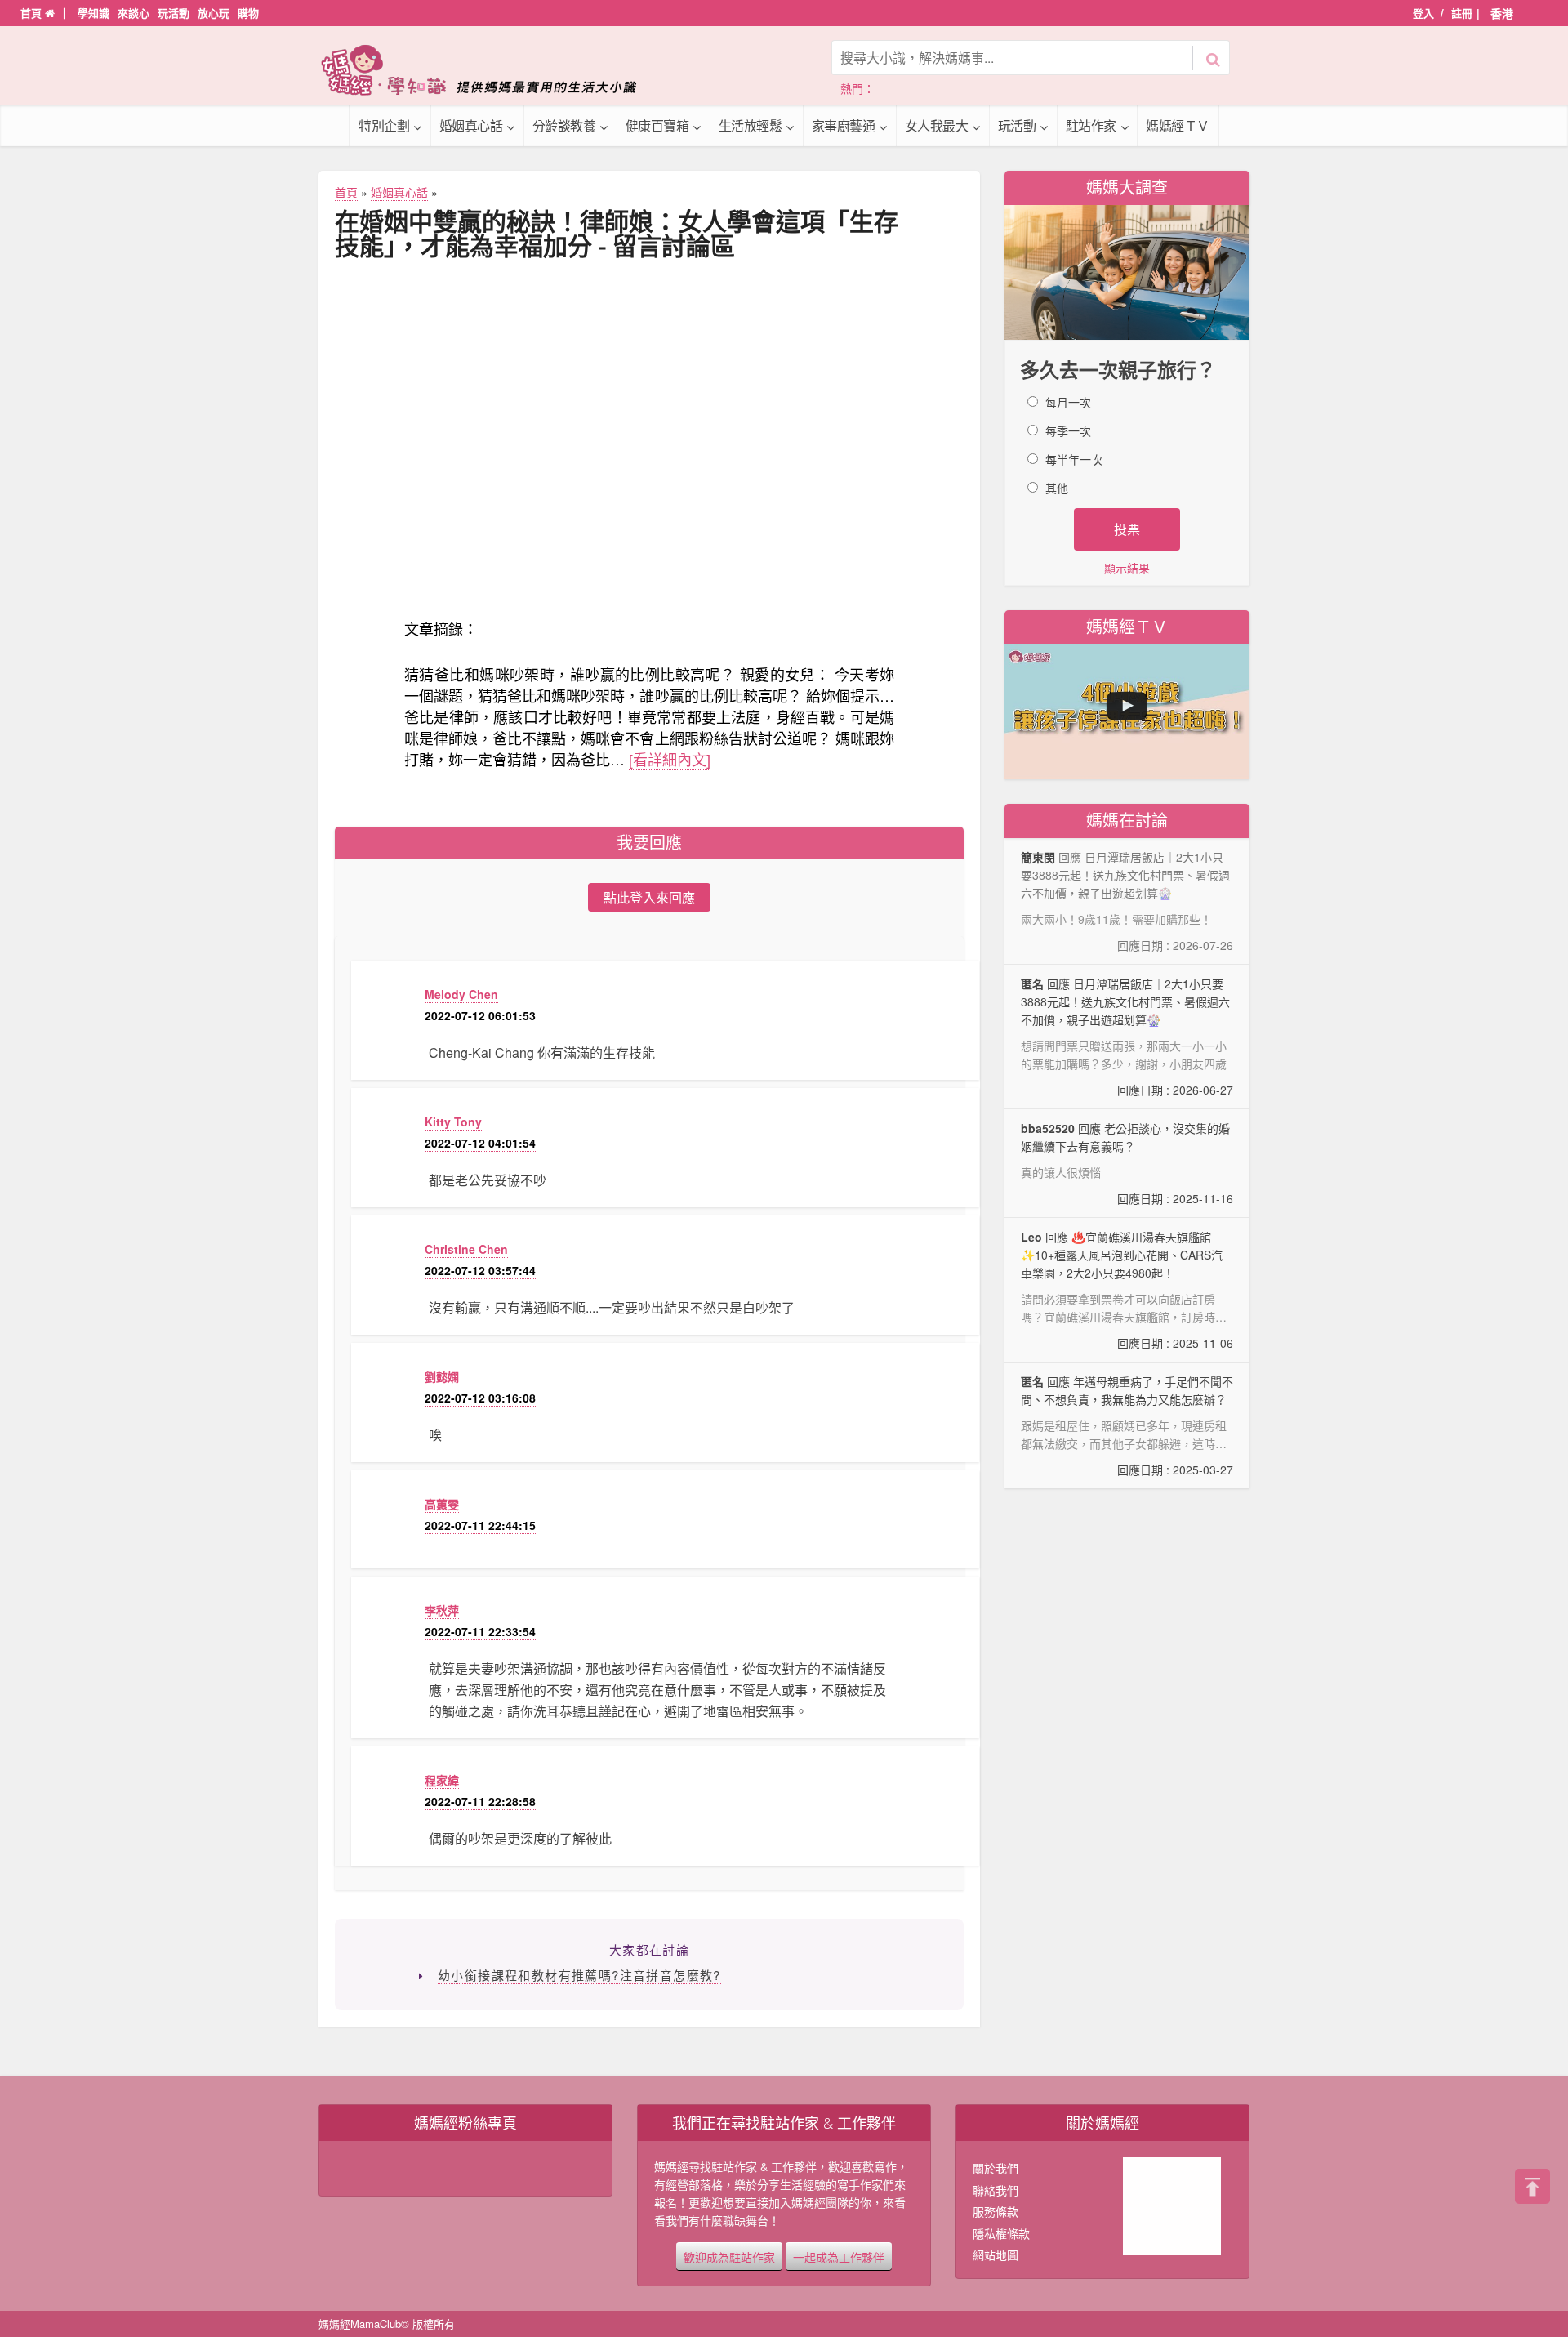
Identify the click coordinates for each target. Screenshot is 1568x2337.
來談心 (134, 13)
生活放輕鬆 (751, 125)
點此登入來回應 (649, 897)
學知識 (94, 13)
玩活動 (174, 13)
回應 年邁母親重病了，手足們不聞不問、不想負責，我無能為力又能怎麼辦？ (1127, 1425)
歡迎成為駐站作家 (729, 2256)
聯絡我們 (996, 2190)
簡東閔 (1038, 857)
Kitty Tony (453, 1122)
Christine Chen (466, 1249)
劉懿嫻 (442, 1376)
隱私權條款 (1001, 2233)
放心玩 (214, 13)
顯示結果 (1127, 568)
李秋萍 (442, 1610)
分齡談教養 (564, 125)
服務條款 (996, 2211)
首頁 (33, 13)
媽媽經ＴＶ (1178, 125)
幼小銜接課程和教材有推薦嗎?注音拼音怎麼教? (579, 1975)
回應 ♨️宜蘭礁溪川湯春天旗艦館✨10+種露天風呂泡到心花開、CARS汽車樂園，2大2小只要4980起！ (1127, 1290)
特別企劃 (384, 125)
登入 (1423, 13)
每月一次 (1068, 402)
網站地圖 (996, 2254)
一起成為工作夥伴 (839, 2256)
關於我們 (996, 2168)
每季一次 (1068, 430)
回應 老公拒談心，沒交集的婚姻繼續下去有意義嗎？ (1127, 1163)
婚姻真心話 (471, 125)
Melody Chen (461, 994)
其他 (1057, 488)
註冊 (1462, 13)
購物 (248, 13)
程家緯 (442, 1780)
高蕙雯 (442, 1504)
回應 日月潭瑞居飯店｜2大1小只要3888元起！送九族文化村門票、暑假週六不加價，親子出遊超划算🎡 (1127, 1037)
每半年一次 (1074, 459)
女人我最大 (937, 125)
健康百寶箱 (657, 125)
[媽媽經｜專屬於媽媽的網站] (490, 70)
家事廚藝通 (844, 125)
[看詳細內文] (670, 759)
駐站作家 (1091, 125)
